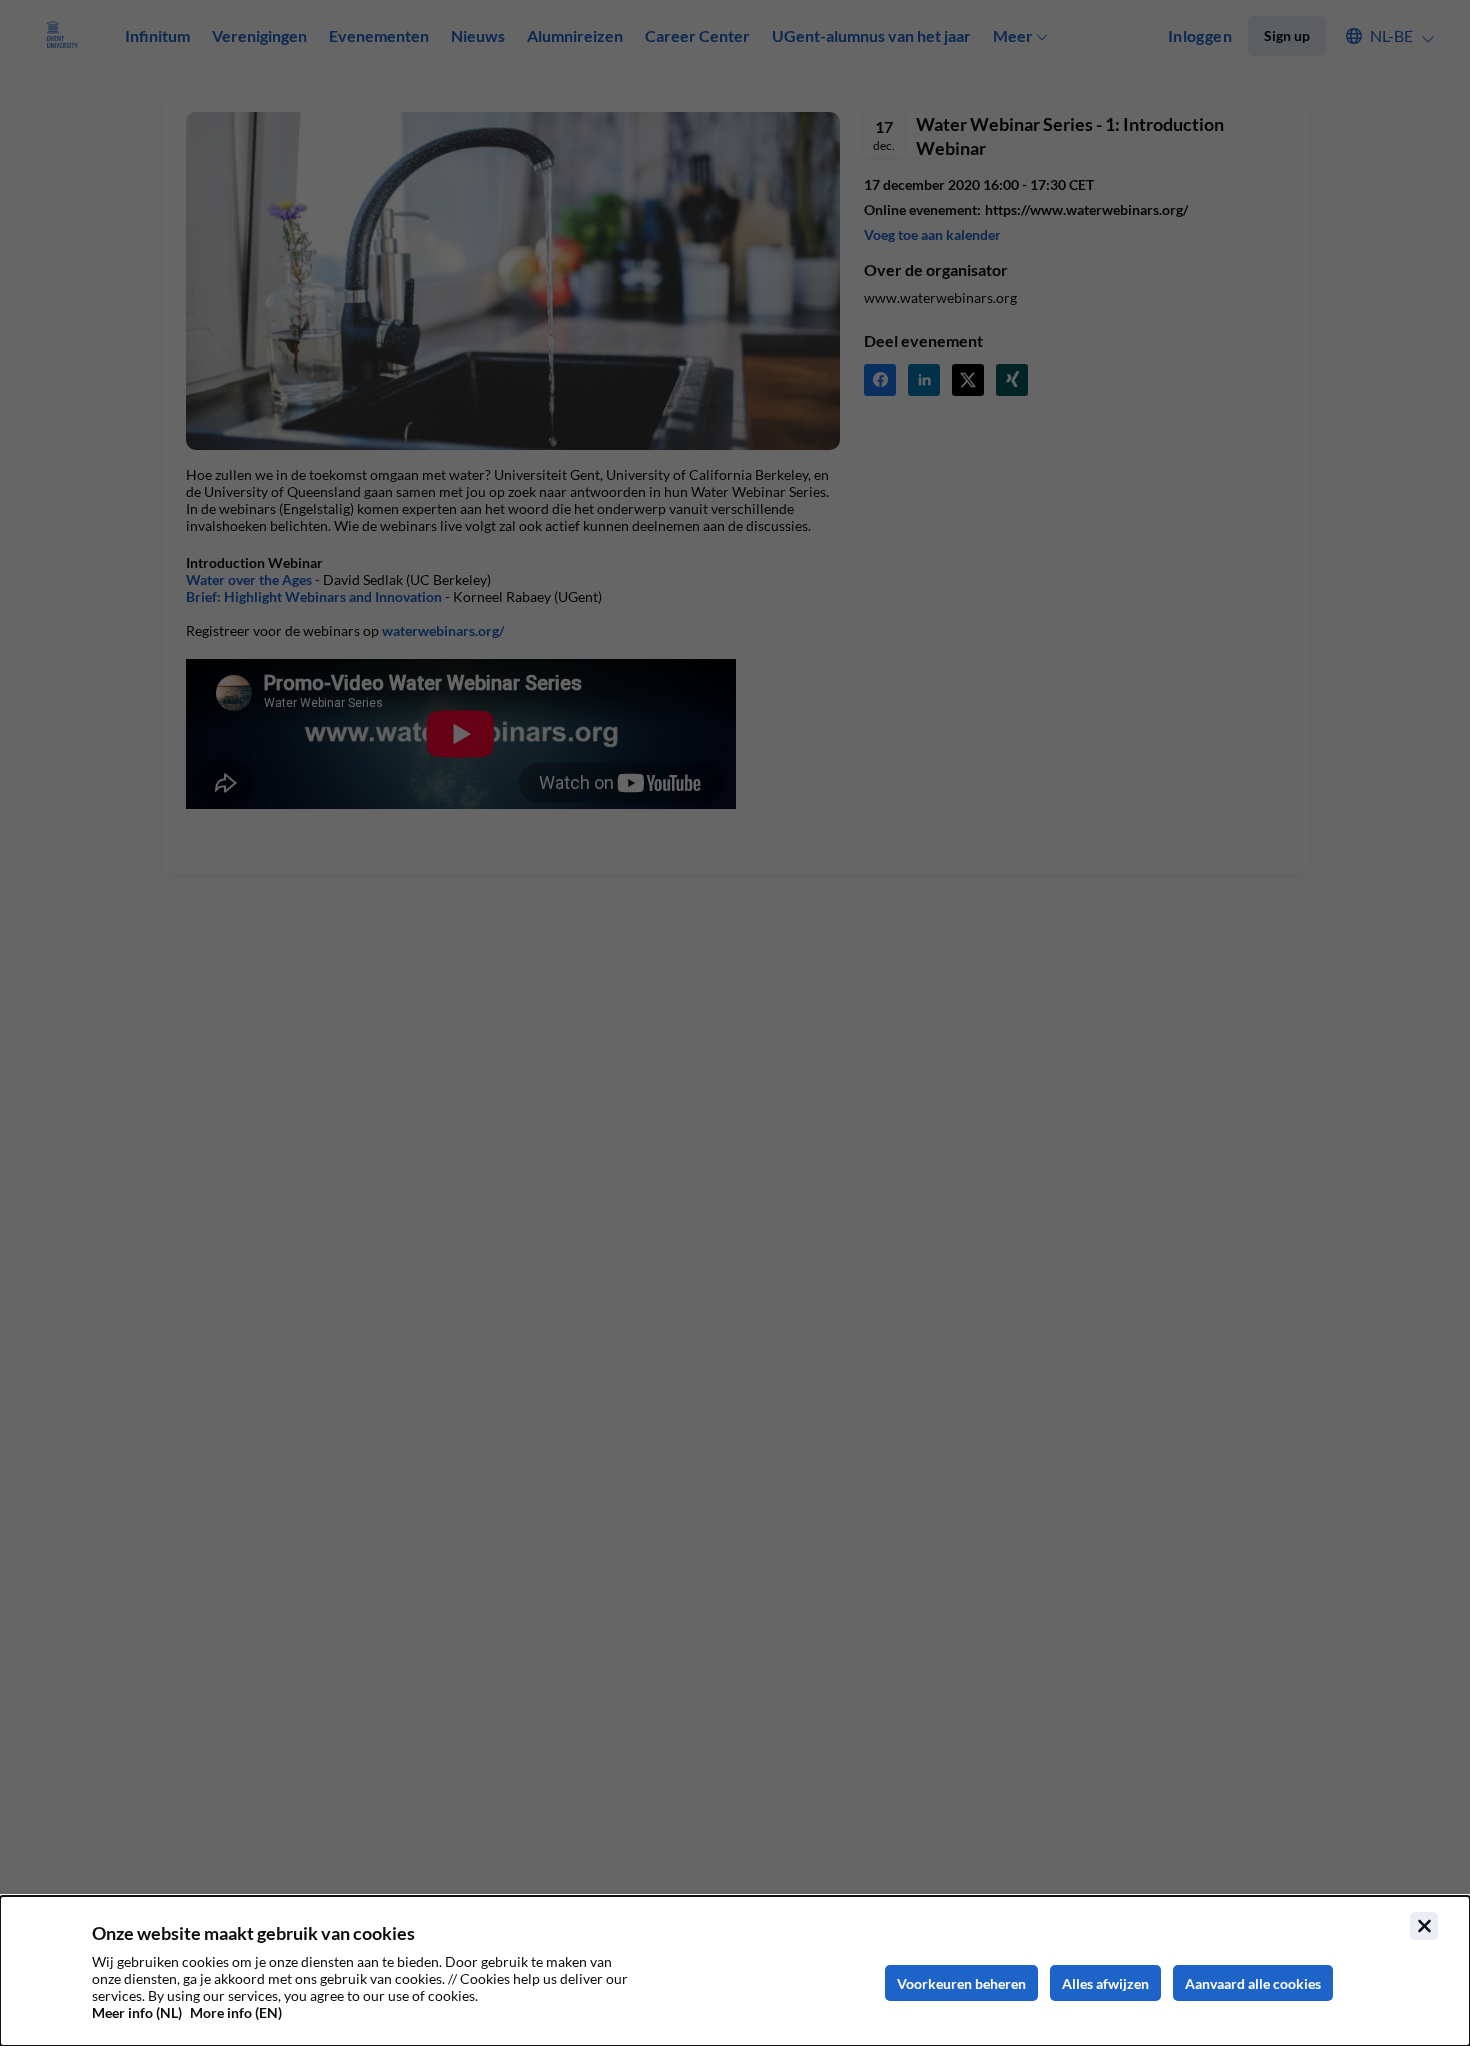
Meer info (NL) (137, 2012)
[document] (735, 1971)
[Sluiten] (1424, 1926)
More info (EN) (236, 2012)
